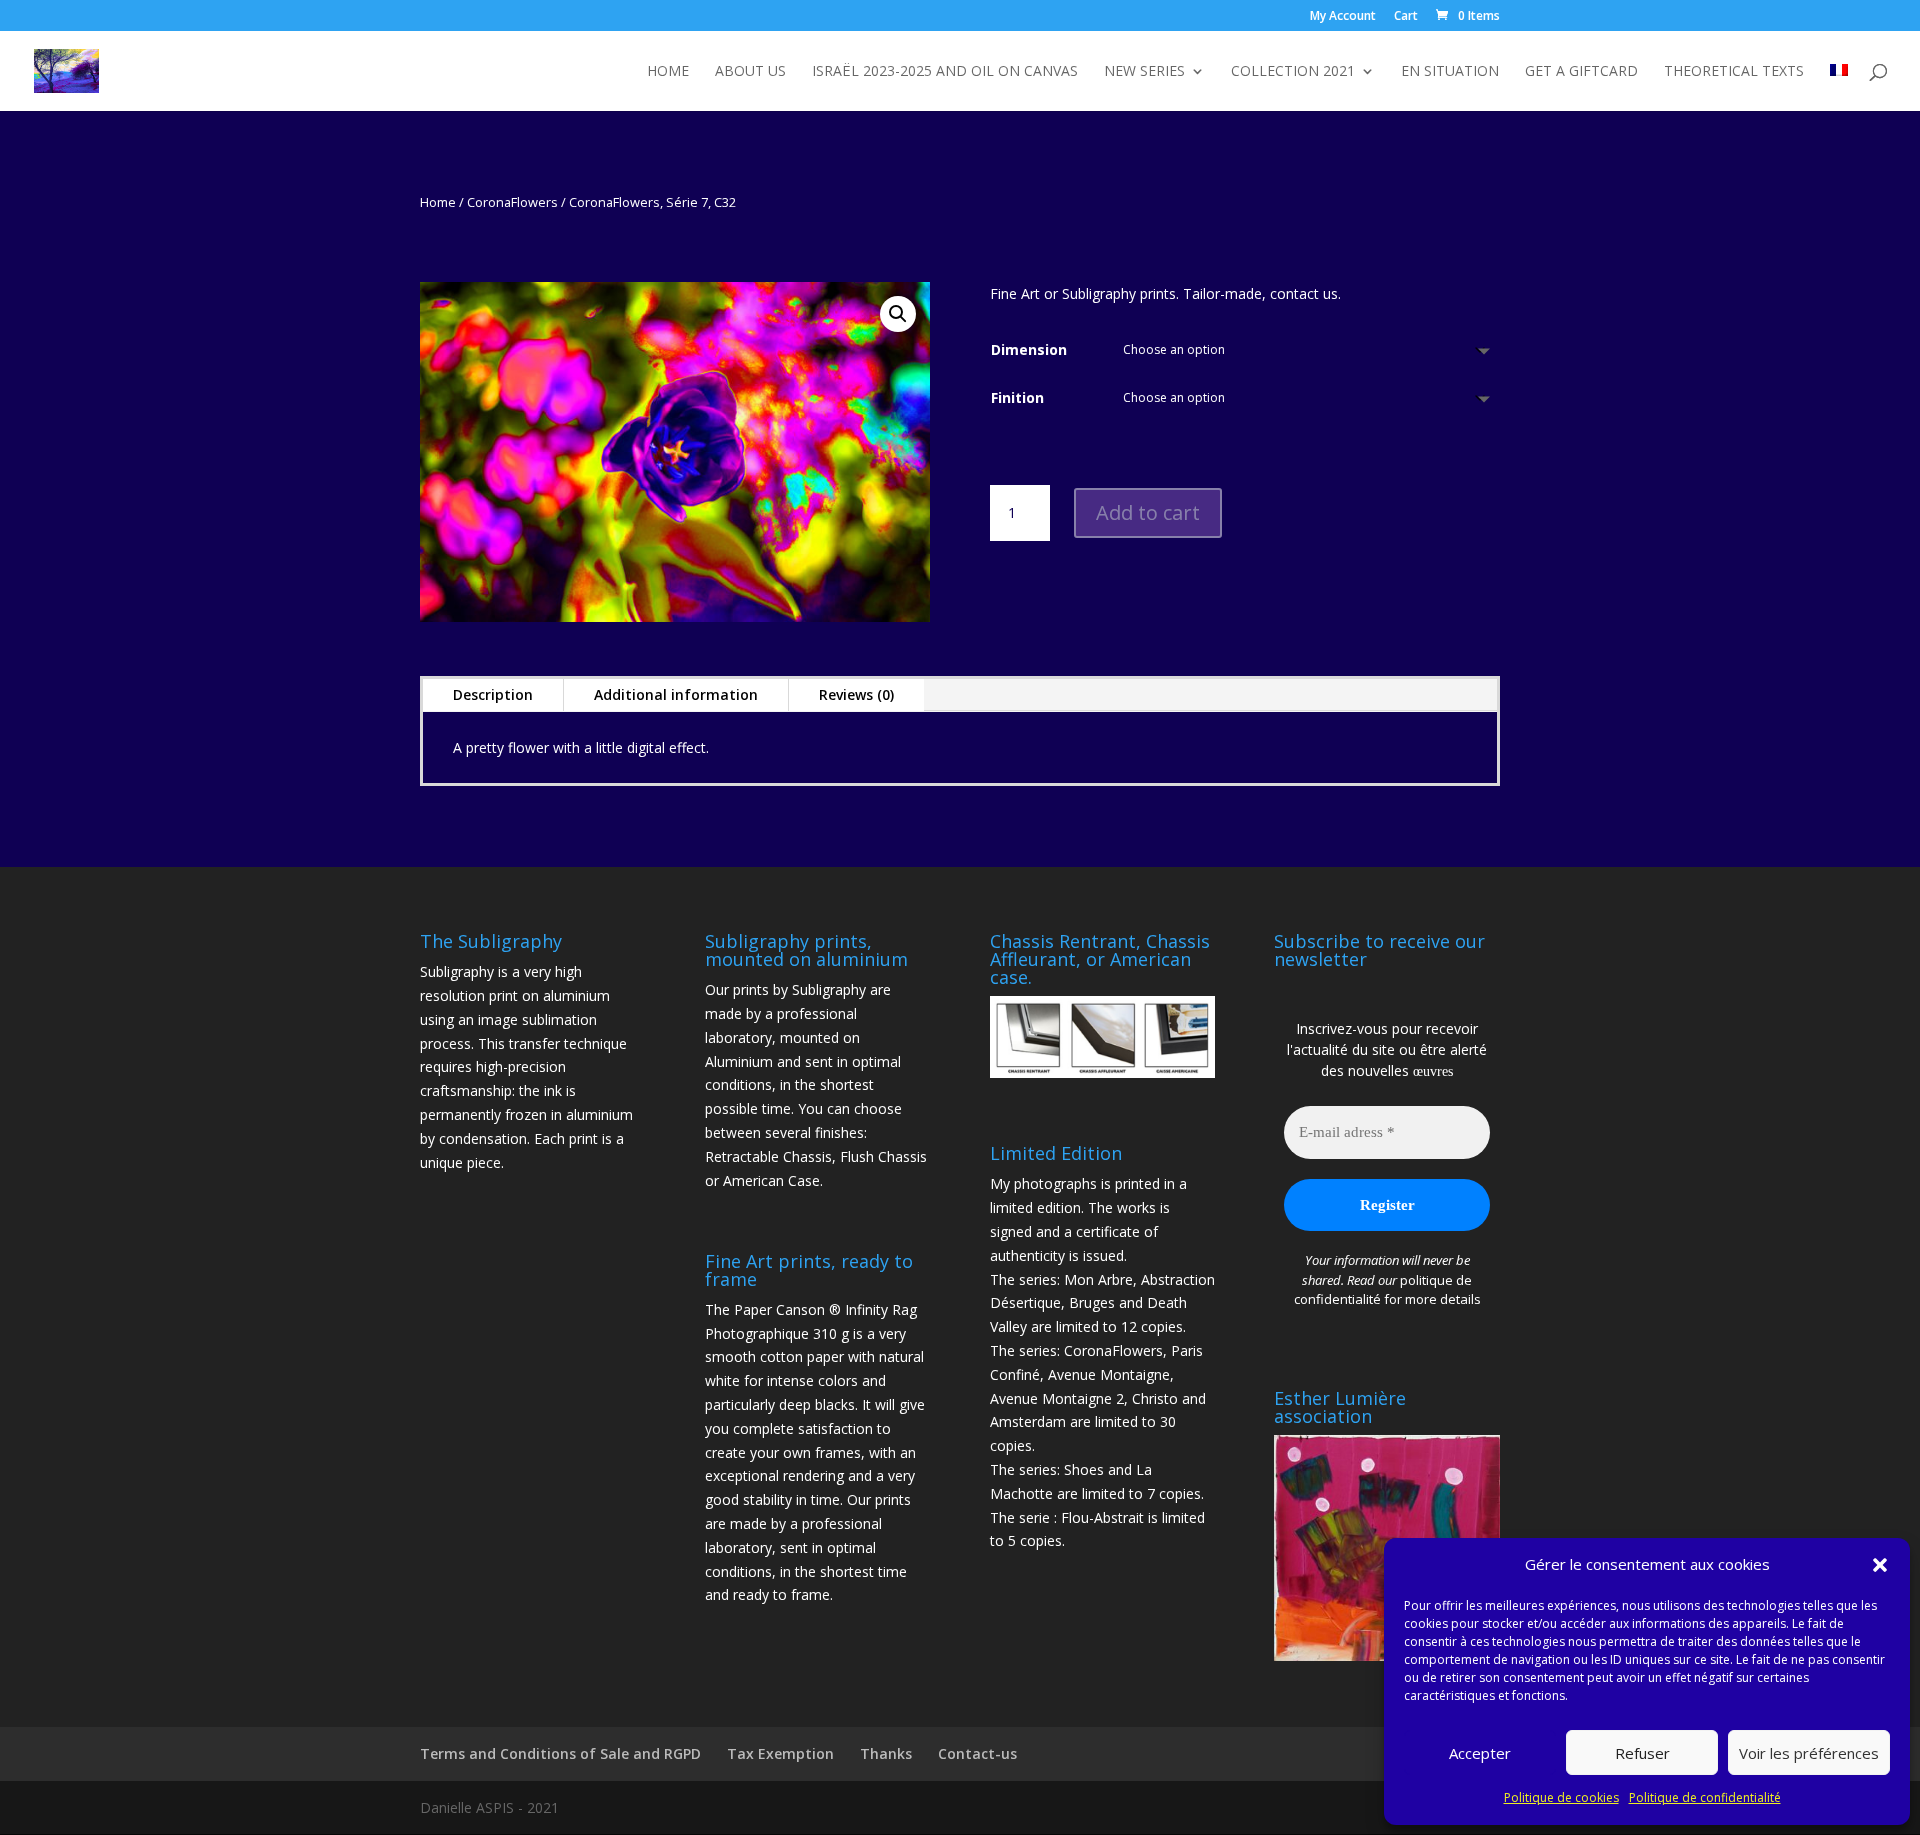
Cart (1406, 17)
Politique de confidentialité (1705, 1797)
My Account (1343, 17)
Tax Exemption (780, 1753)
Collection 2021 (1293, 72)
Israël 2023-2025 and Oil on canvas (945, 72)
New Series (1144, 72)
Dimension (1029, 349)
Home (668, 72)
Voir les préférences (1809, 1753)
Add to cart (1148, 512)
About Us (750, 72)
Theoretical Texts (1734, 72)
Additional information (676, 694)
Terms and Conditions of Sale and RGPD (560, 1753)
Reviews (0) (856, 694)
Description (493, 694)
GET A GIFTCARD (1581, 72)
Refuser (1642, 1753)
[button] (1880, 1565)
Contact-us (977, 1753)
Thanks (886, 1753)
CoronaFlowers (512, 202)
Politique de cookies (1561, 1797)
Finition (1017, 397)
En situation (1450, 72)
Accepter (1480, 1753)
